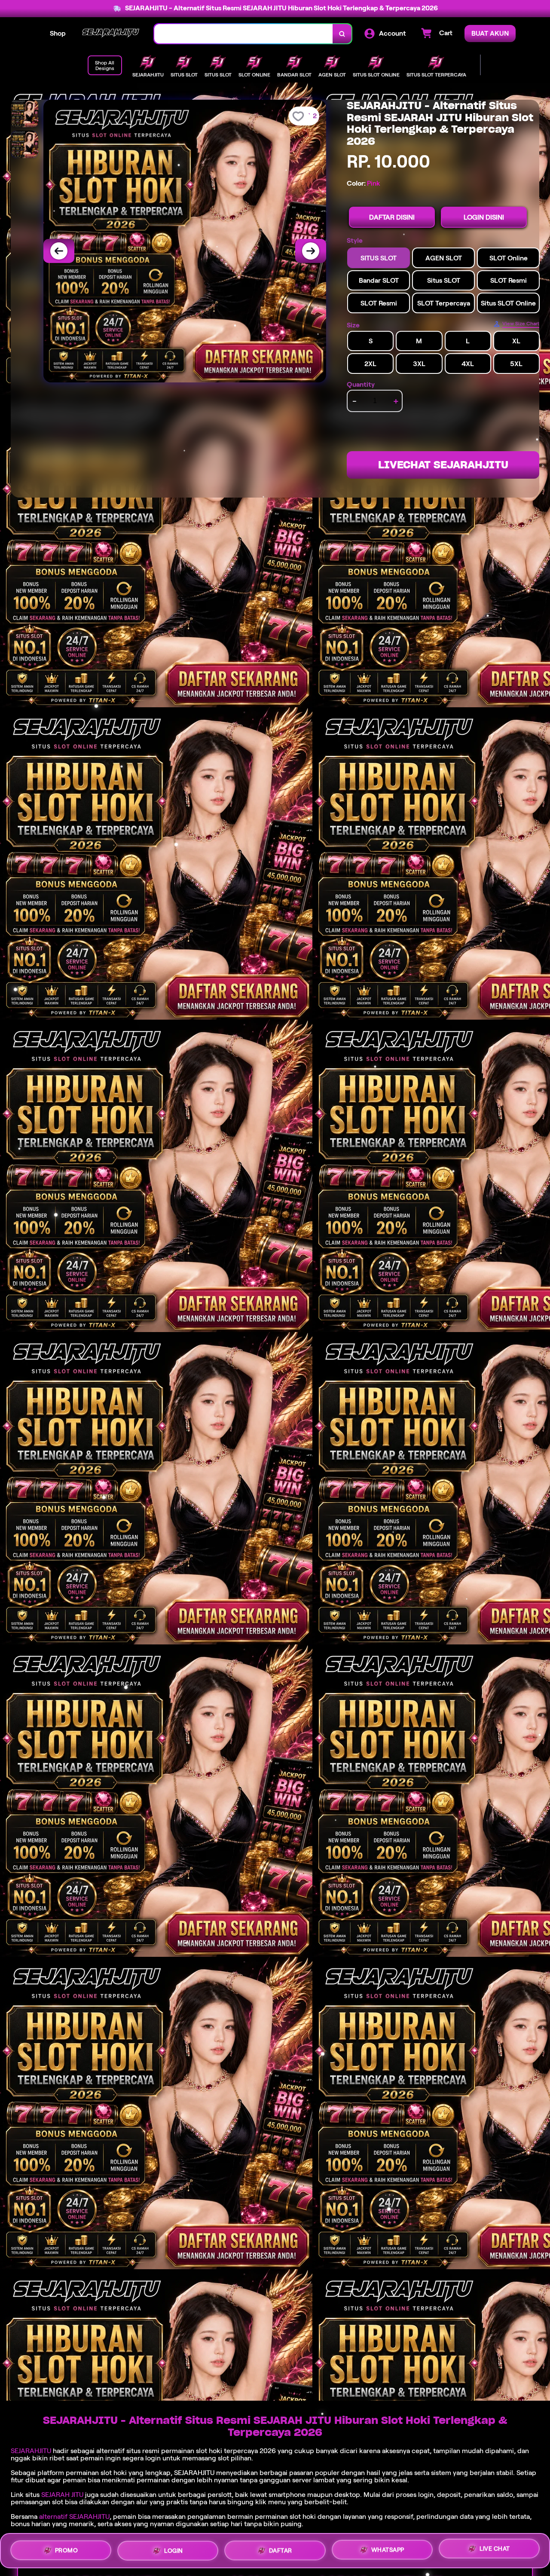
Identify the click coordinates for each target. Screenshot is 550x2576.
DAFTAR (281, 2550)
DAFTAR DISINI (392, 217)
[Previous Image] (59, 251)
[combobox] (244, 34)
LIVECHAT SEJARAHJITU (443, 465)
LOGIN (174, 2549)
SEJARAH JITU (62, 2495)
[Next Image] (311, 251)
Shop (58, 33)
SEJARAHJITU (31, 2451)
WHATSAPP (388, 2551)
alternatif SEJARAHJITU (74, 2516)
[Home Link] (110, 34)
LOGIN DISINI (484, 217)
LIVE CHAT (495, 2550)
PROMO (67, 2548)
